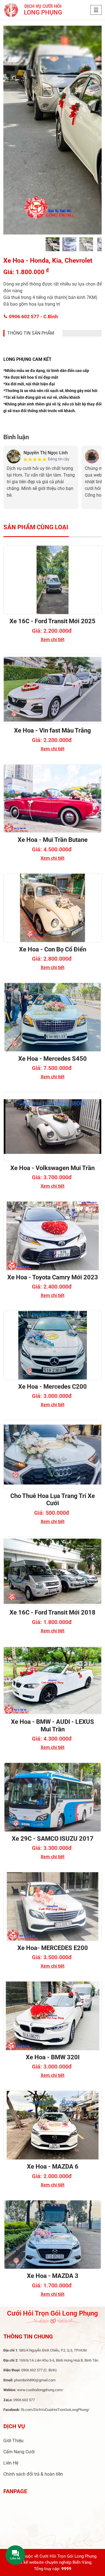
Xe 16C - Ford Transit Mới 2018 (53, 1612)
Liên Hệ (11, 2463)
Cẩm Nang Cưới (19, 2452)
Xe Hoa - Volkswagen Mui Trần (53, 1168)
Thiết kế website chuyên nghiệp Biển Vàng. (53, 2562)
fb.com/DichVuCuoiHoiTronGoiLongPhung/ (55, 2410)
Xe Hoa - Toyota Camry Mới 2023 (53, 1277)
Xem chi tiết (53, 640)
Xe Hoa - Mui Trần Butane (53, 840)
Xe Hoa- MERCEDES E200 (53, 1948)
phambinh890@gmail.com (35, 2380)
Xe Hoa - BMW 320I (53, 2057)
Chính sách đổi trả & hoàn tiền (33, 2474)
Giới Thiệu (13, 2441)
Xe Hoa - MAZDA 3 (53, 2276)
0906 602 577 (33, 316)
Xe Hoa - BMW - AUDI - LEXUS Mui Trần (53, 1725)
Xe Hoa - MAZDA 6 (53, 2167)
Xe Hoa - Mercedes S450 (53, 1059)
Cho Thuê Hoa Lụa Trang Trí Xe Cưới (53, 1500)
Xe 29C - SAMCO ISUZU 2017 (53, 1839)
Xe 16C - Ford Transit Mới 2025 (53, 621)
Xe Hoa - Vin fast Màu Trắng (53, 730)
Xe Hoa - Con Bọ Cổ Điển (53, 949)
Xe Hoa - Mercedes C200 (53, 1387)
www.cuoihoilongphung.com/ (40, 2390)
